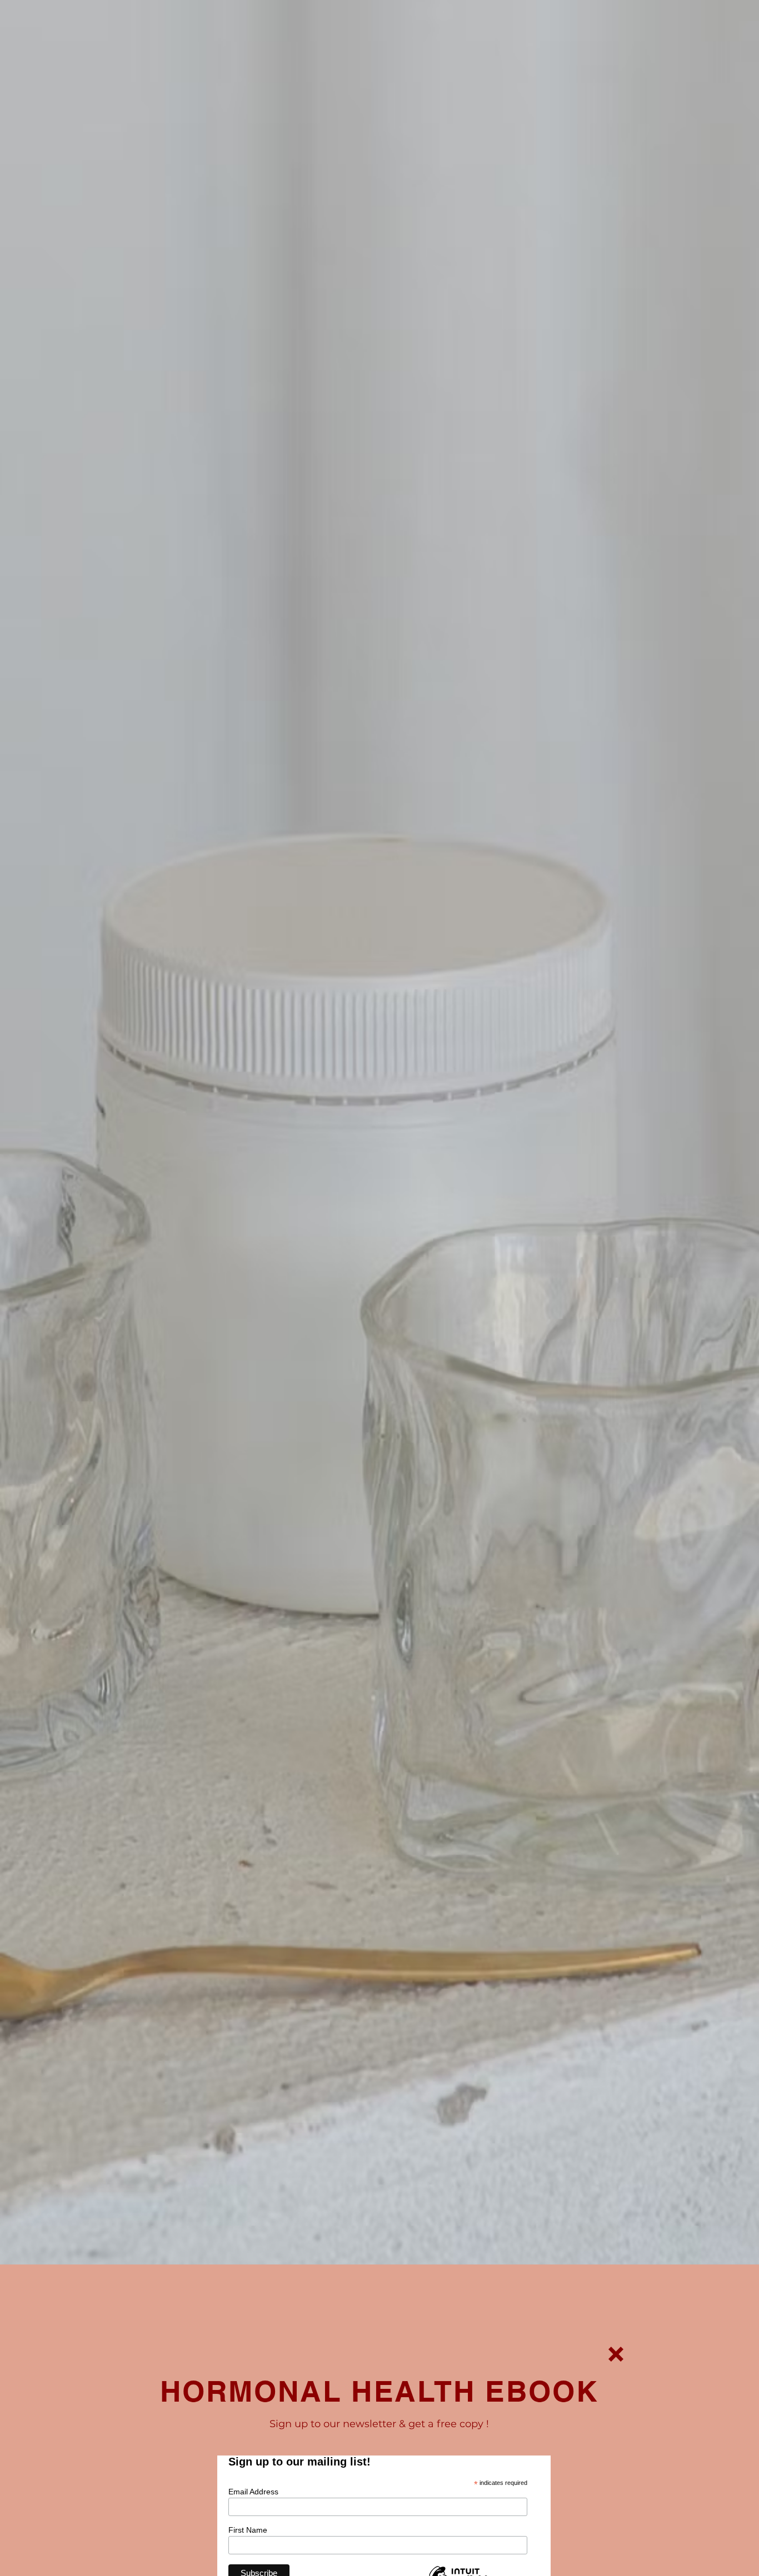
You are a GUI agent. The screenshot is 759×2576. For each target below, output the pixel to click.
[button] (616, 2354)
